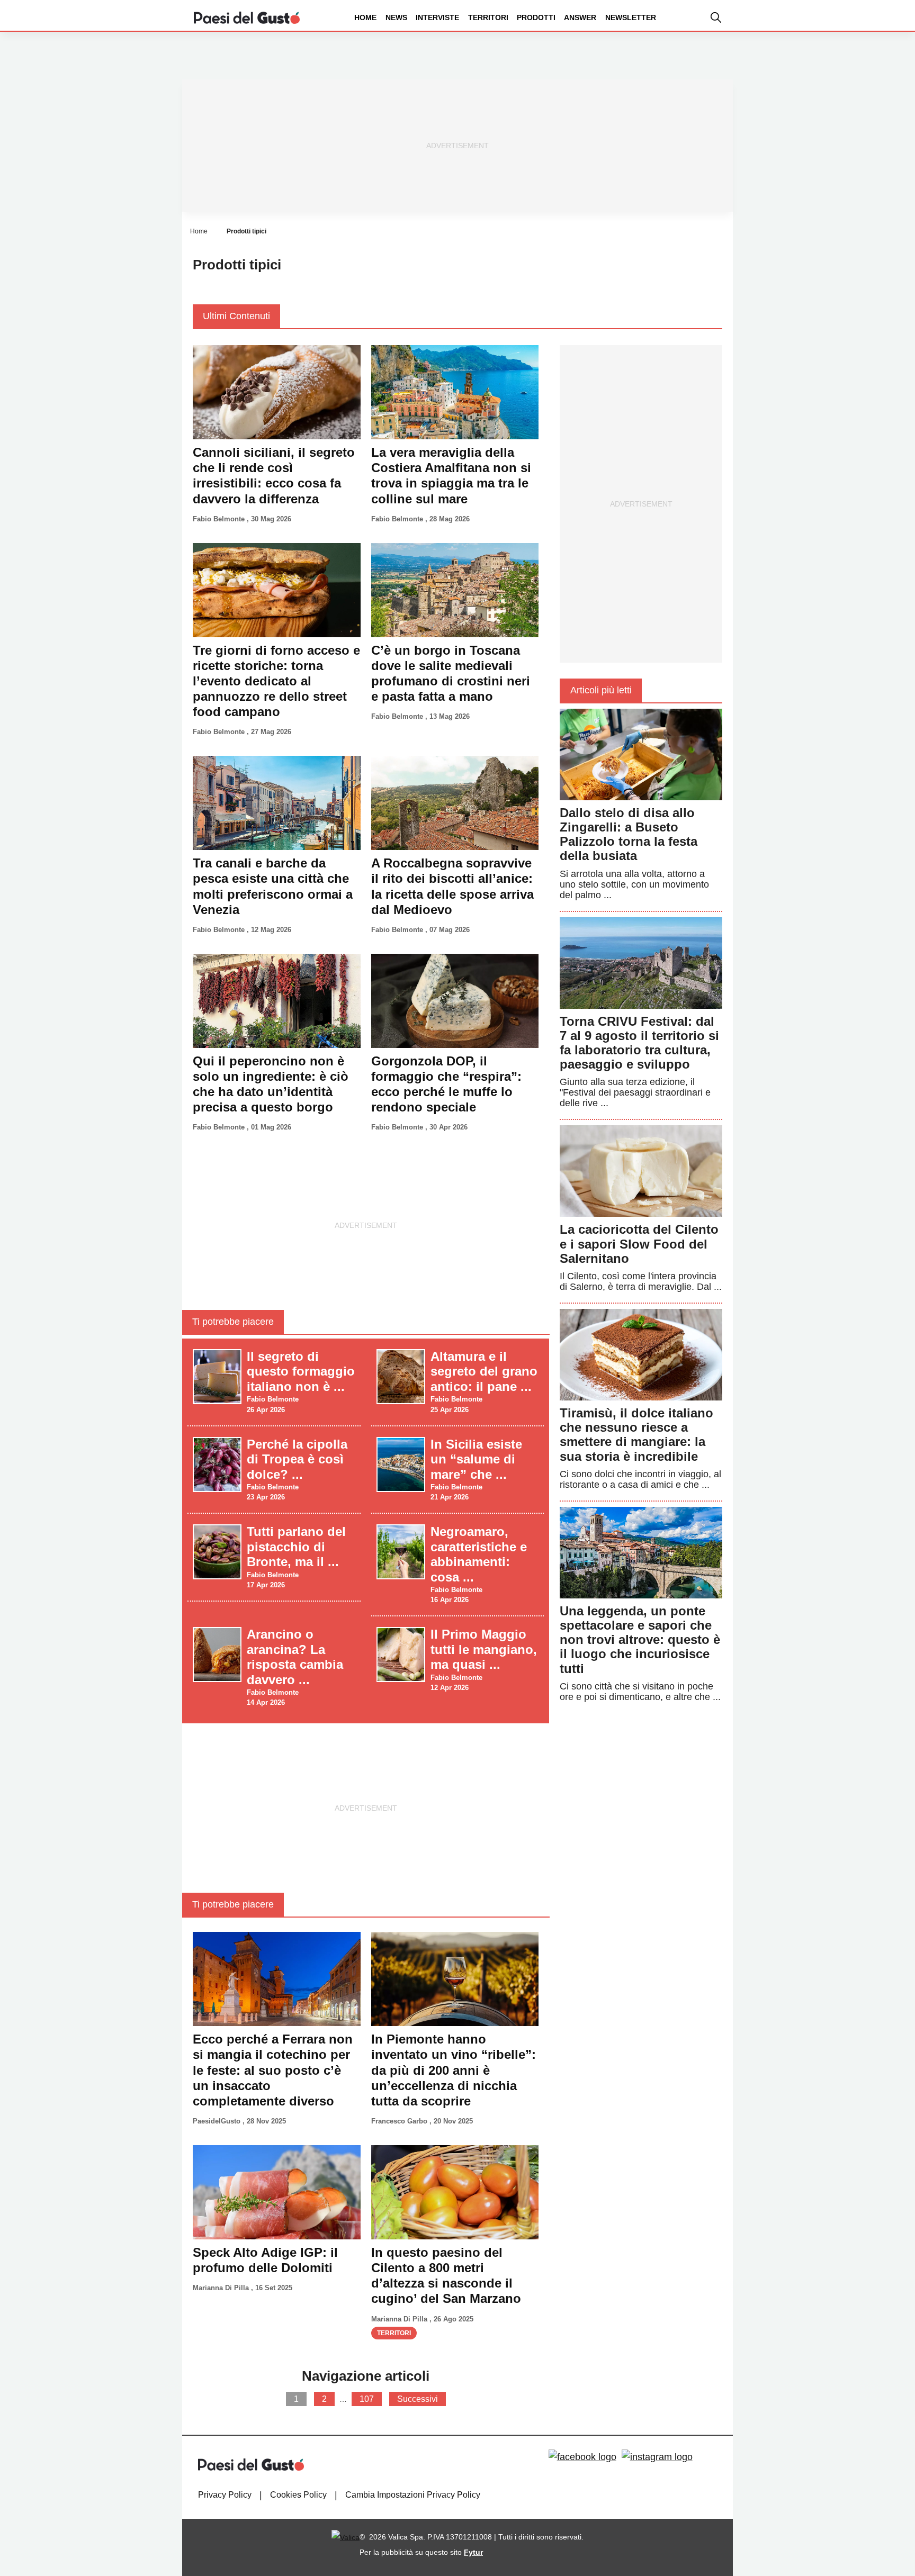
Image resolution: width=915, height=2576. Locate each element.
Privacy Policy (225, 2495)
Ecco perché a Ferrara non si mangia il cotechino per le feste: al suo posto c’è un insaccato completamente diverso (273, 2070)
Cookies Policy (298, 2495)
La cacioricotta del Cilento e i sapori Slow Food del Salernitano (639, 1244)
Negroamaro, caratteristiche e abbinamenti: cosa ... (479, 1554)
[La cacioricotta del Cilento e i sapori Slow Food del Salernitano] (641, 1171)
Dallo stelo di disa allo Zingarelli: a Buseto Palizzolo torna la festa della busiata (629, 834)
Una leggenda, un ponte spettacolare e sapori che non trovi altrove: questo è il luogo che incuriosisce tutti (640, 1640)
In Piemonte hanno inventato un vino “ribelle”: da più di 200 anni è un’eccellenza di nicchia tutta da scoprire (454, 2070)
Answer (580, 17)
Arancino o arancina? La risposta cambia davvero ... (295, 1657)
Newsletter (631, 17)
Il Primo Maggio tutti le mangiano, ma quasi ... (484, 1649)
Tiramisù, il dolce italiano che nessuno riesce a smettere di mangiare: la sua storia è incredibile (636, 1435)
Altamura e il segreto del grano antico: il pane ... (484, 1371)
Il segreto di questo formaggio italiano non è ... (301, 1371)
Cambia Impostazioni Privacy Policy (413, 2495)
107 (367, 2399)
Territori (488, 17)
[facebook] (582, 2457)
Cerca (832, 57)
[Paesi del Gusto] (247, 17)
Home (365, 17)
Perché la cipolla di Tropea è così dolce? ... (297, 1459)
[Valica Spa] (346, 2537)
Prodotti (536, 17)
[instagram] (657, 2457)
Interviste (437, 17)
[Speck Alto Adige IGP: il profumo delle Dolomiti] (277, 2192)
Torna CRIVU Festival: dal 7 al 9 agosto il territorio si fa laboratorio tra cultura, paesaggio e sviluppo (639, 1043)
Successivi (418, 2399)
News (396, 17)
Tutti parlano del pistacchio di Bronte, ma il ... (296, 1547)
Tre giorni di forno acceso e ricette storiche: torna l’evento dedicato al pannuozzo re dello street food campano (276, 681)
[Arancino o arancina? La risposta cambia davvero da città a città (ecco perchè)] (217, 1654)
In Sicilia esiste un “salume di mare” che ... (476, 1459)
